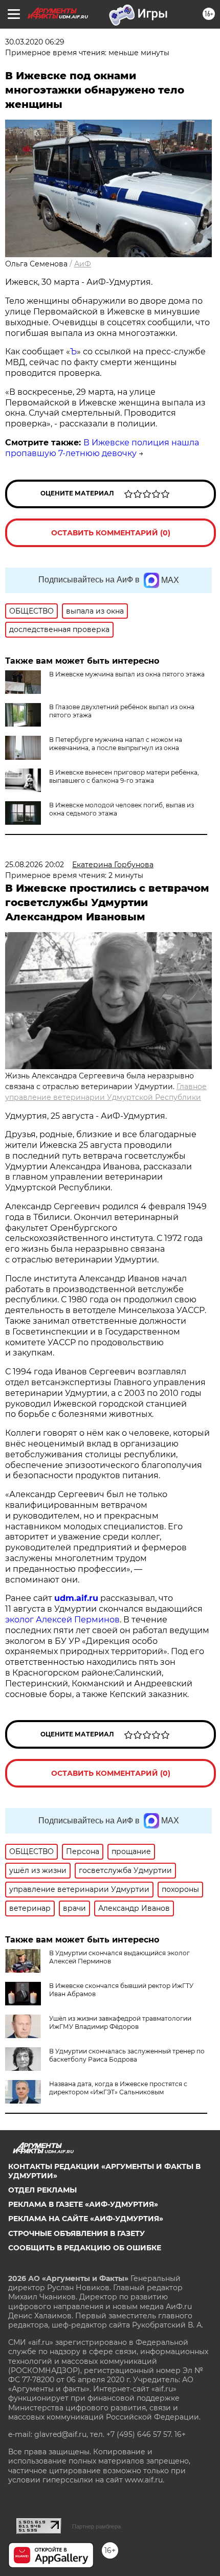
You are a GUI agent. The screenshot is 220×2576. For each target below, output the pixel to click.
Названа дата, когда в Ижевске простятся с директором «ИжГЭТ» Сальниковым (118, 2088)
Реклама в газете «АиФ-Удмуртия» (83, 2204)
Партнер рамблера (96, 2526)
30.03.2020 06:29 (35, 42)
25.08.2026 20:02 (35, 865)
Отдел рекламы (42, 2190)
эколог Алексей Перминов (62, 1620)
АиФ (83, 264)
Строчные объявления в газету (76, 2233)
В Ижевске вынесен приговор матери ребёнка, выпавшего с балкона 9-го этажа (124, 776)
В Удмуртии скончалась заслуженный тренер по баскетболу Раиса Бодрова (127, 2055)
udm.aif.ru (76, 1598)
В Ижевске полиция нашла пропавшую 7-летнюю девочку (102, 448)
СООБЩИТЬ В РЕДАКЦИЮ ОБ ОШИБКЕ (85, 2248)
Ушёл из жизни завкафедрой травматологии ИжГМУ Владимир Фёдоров (120, 2023)
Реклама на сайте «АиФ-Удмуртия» (86, 2219)
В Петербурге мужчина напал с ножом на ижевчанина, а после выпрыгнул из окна (116, 744)
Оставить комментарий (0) (111, 533)
